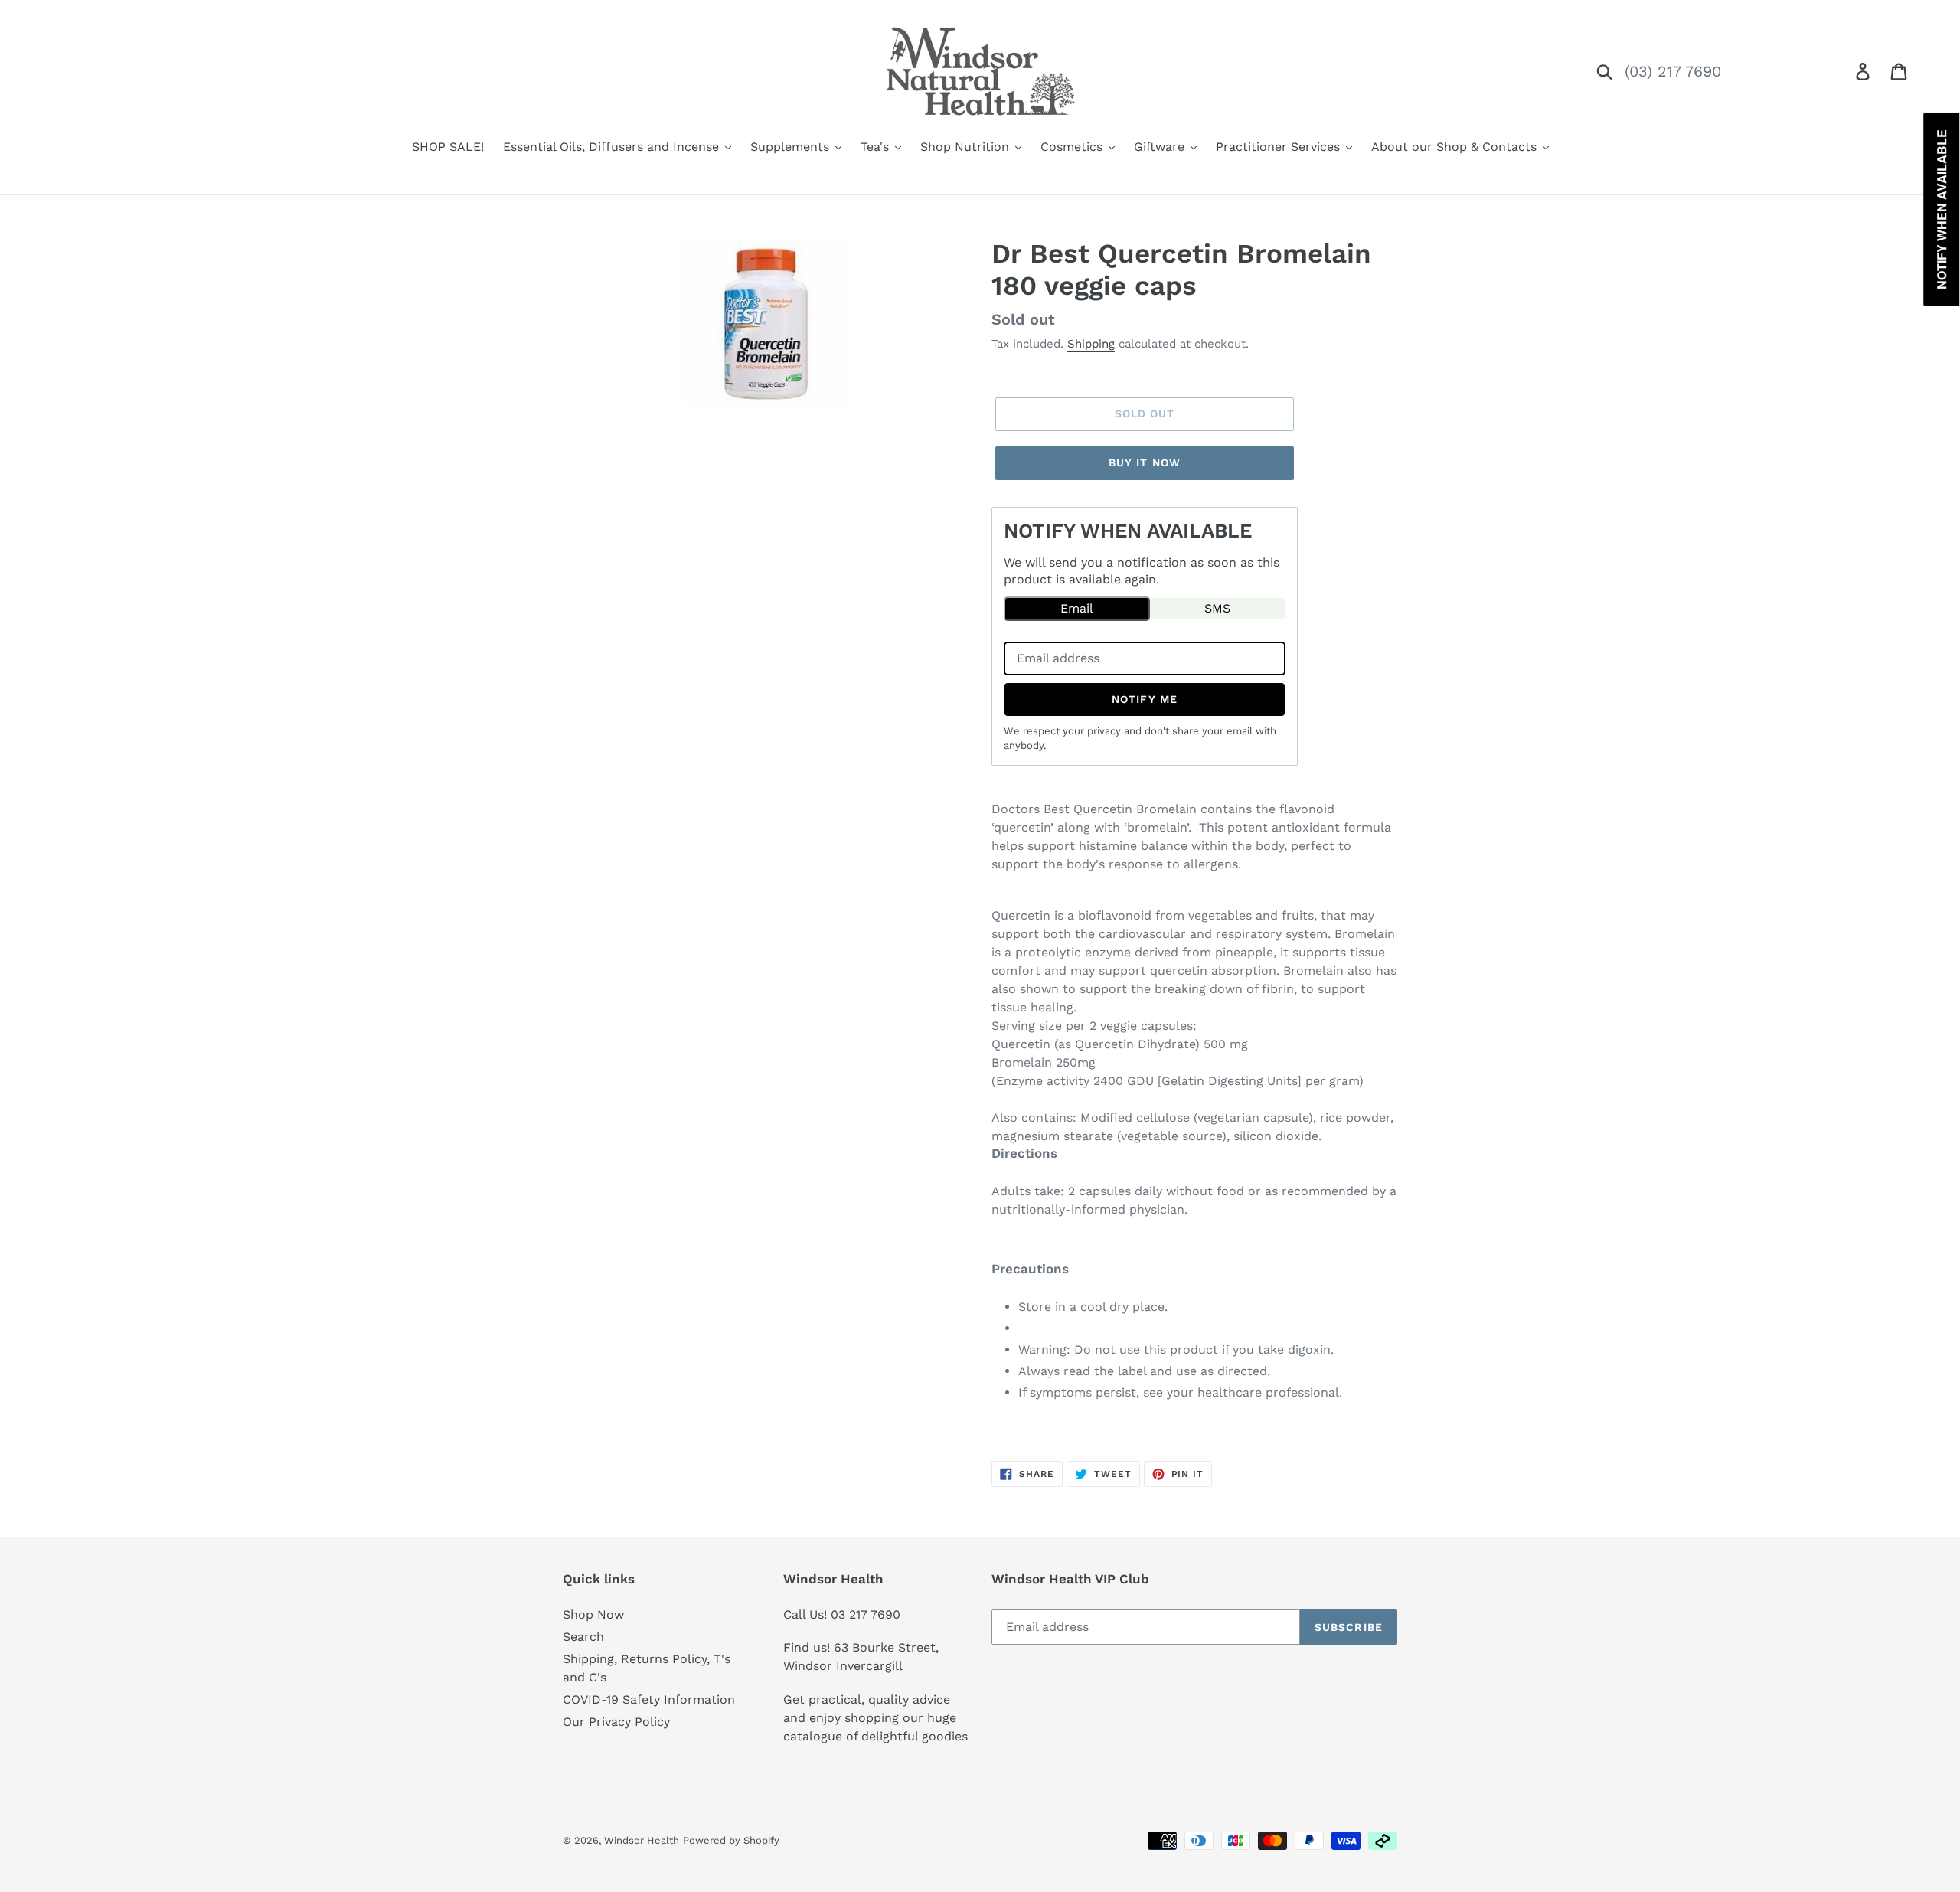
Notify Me (1145, 699)
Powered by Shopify (731, 1840)
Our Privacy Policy (616, 1722)
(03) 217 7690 (1673, 71)
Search (583, 1637)
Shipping (1091, 344)
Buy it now (1145, 462)
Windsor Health (642, 1840)
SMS (1217, 608)
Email (1077, 608)
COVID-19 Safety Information (649, 1699)
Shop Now (593, 1614)
